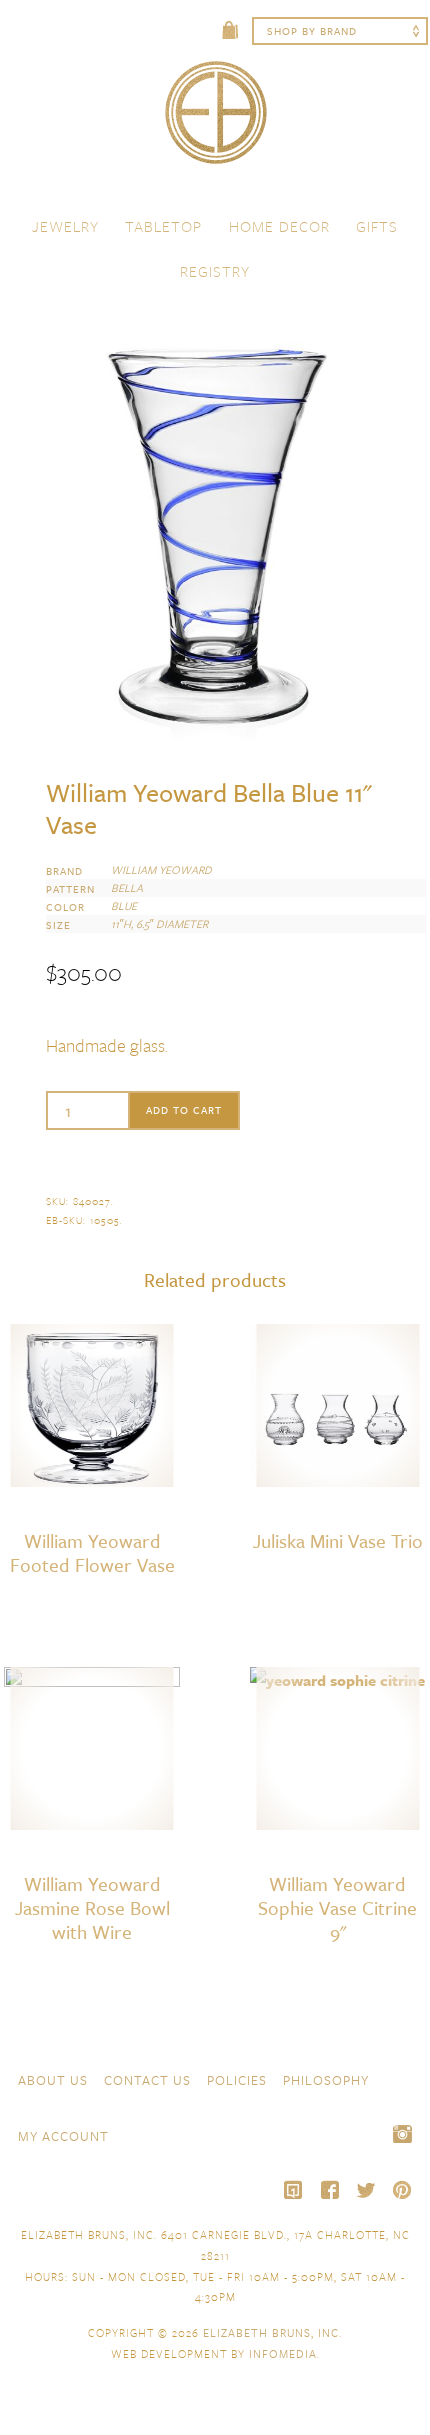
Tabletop (163, 226)
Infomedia (283, 2353)
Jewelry (65, 226)
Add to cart (184, 1110)
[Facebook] (330, 2190)
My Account (63, 2136)
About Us (53, 2080)
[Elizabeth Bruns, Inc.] (215, 122)
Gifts (377, 226)
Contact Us (147, 2080)
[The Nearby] (294, 2190)
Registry (215, 271)
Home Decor (279, 226)
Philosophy (326, 2080)
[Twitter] (366, 2190)
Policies (237, 2080)
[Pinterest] (402, 2190)
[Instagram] (402, 2134)
